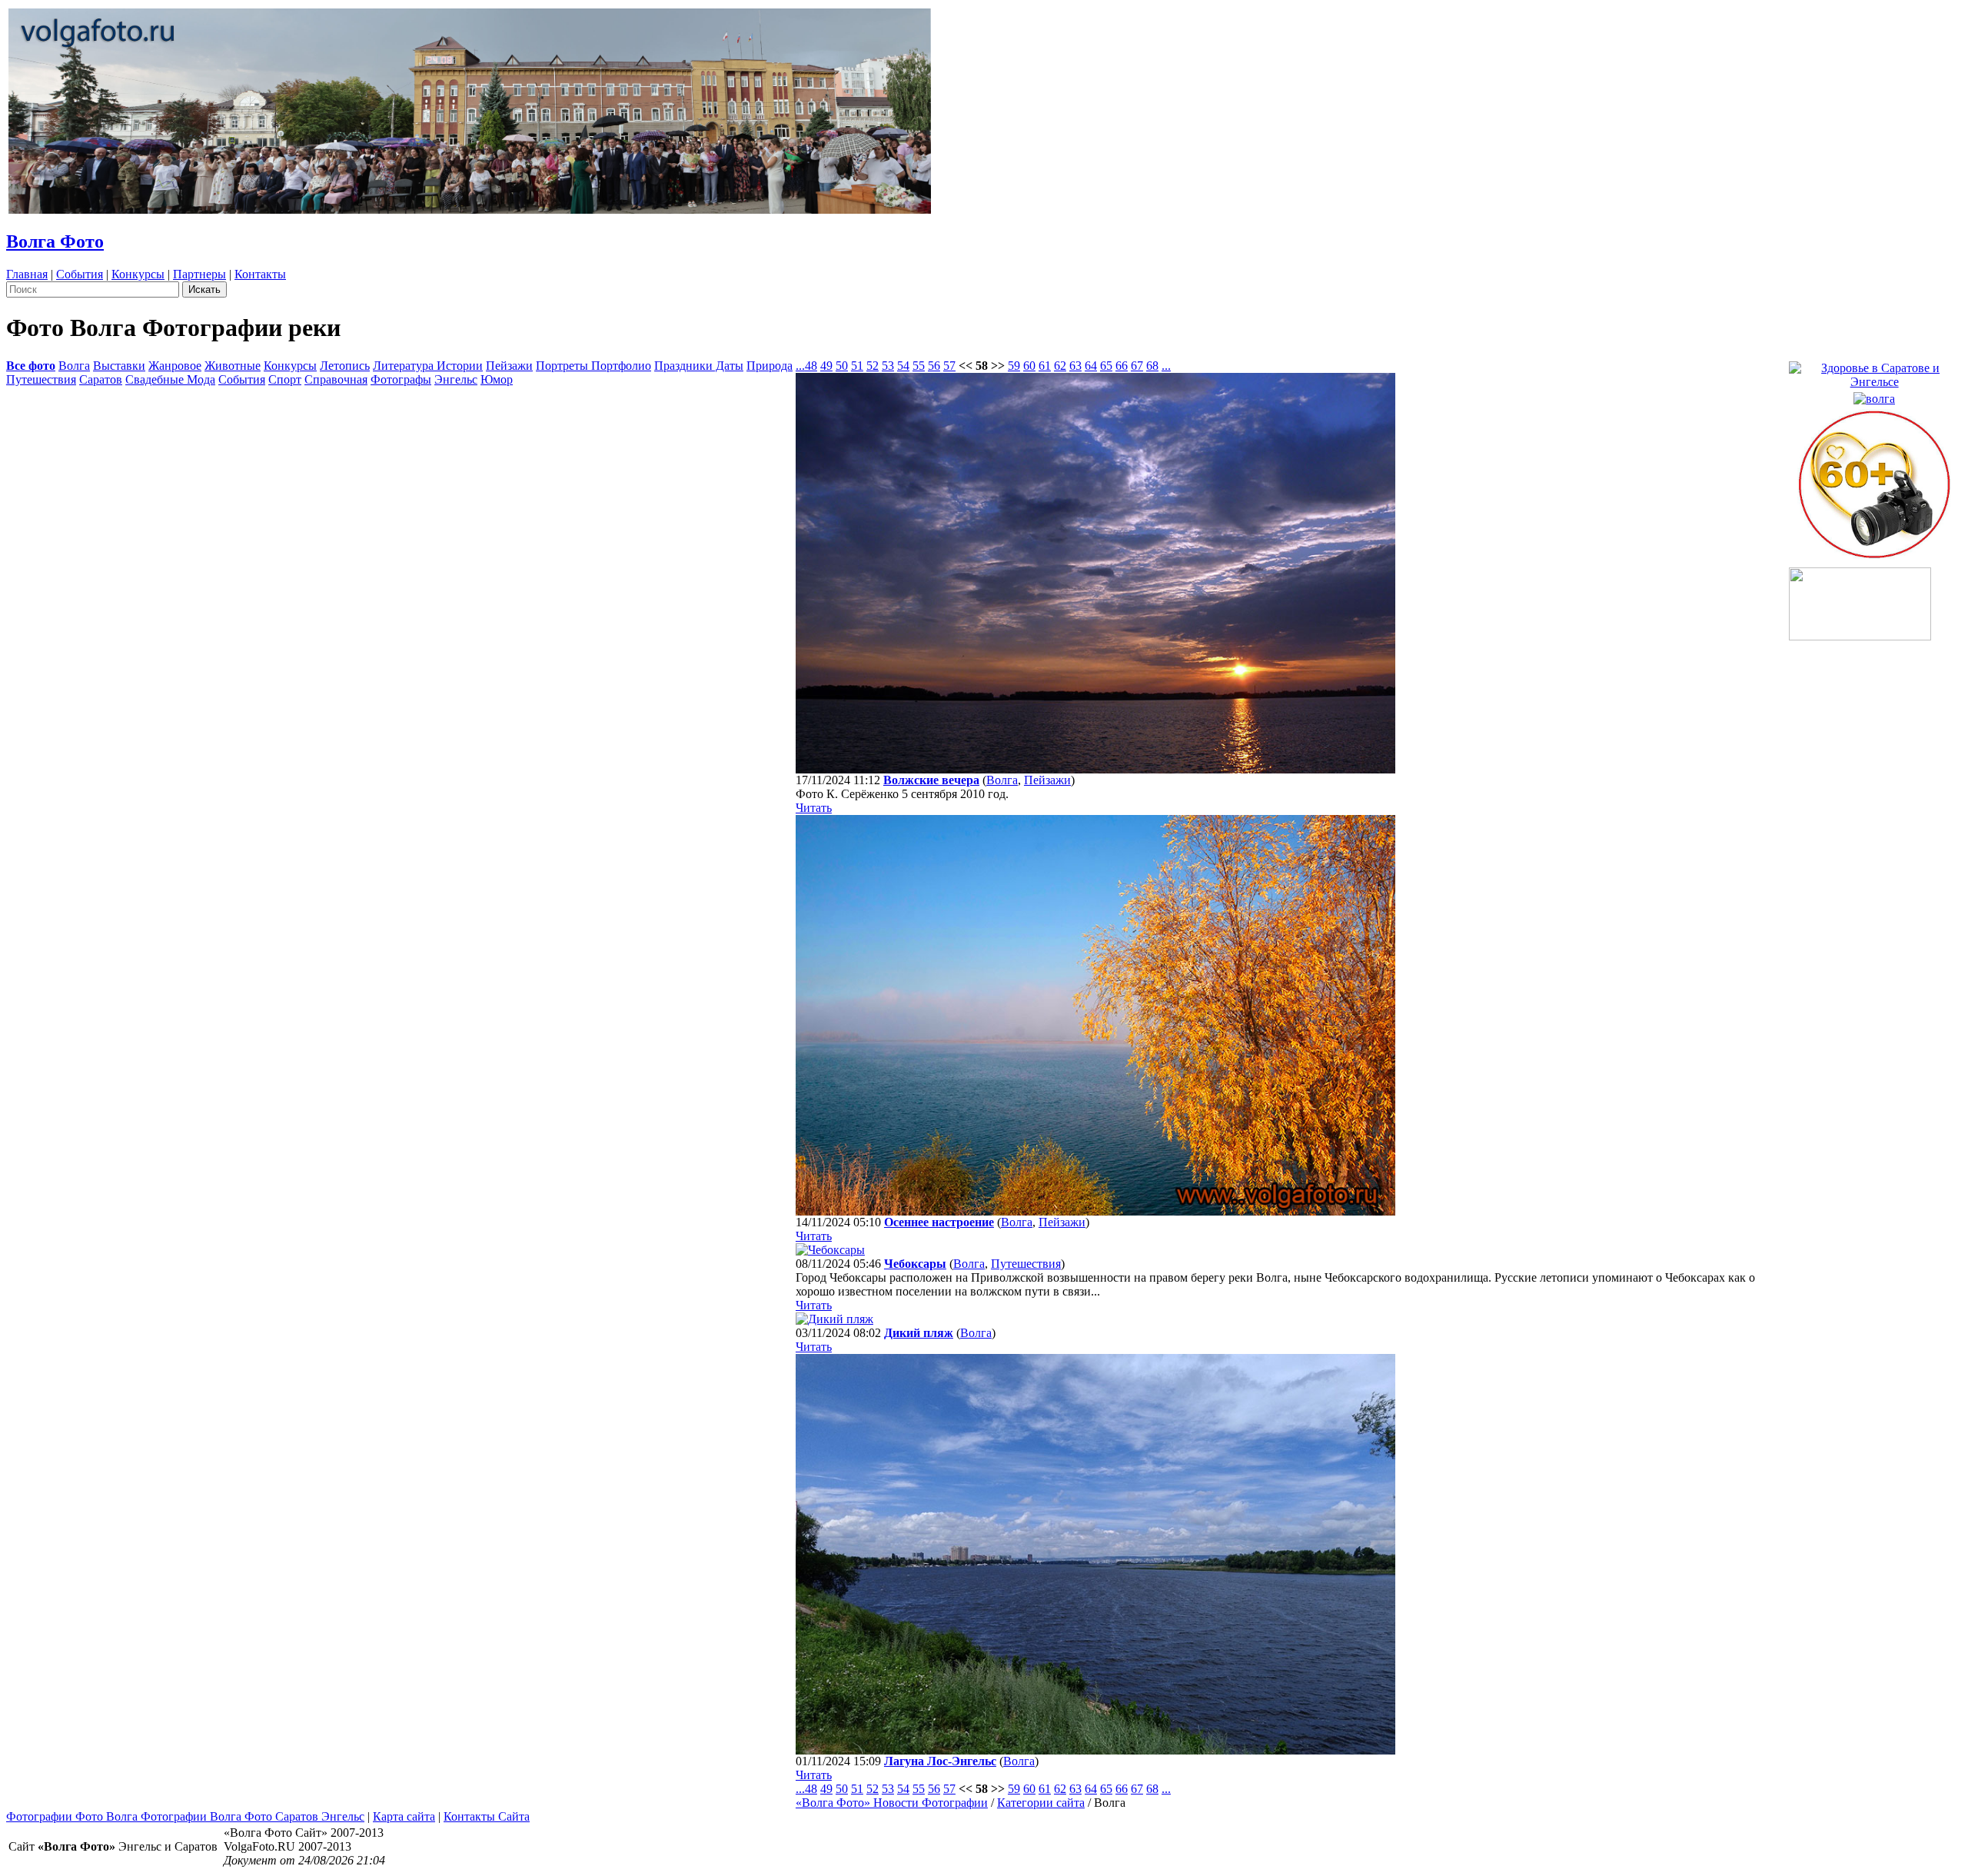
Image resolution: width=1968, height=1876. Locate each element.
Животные (233, 366)
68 (1152, 366)
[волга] (1874, 395)
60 (1029, 366)
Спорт (285, 379)
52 (873, 366)
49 (826, 366)
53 (888, 366)
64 (1091, 366)
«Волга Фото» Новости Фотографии (892, 1803)
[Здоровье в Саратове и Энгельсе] (1874, 371)
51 (857, 366)
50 (842, 366)
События (80, 274)
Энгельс (456, 379)
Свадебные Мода (170, 379)
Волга (74, 366)
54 (903, 366)
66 (1122, 366)
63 (1075, 366)
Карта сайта (404, 1816)
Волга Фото (55, 241)
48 (811, 366)
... (800, 366)
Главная (27, 274)
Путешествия (41, 379)
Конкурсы (138, 274)
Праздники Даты (699, 366)
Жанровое (175, 366)
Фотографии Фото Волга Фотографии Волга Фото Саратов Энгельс (185, 1816)
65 (1106, 366)
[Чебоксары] (830, 1250)
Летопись (345, 366)
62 (1060, 366)
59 (1014, 366)
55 (919, 366)
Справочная (336, 379)
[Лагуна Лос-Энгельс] (1095, 1750)
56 (934, 366)
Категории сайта (1041, 1803)
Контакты (260, 274)
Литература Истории (428, 366)
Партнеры (199, 274)
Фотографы (401, 379)
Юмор (497, 379)
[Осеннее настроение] (1095, 1211)
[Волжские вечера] (1095, 769)
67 (1137, 366)
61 (1045, 366)
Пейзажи (509, 366)
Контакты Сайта (487, 1816)
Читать (814, 808)
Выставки (119, 366)
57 (949, 366)
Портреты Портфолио (593, 366)
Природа (770, 366)
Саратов (101, 379)
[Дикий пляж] (834, 1319)
